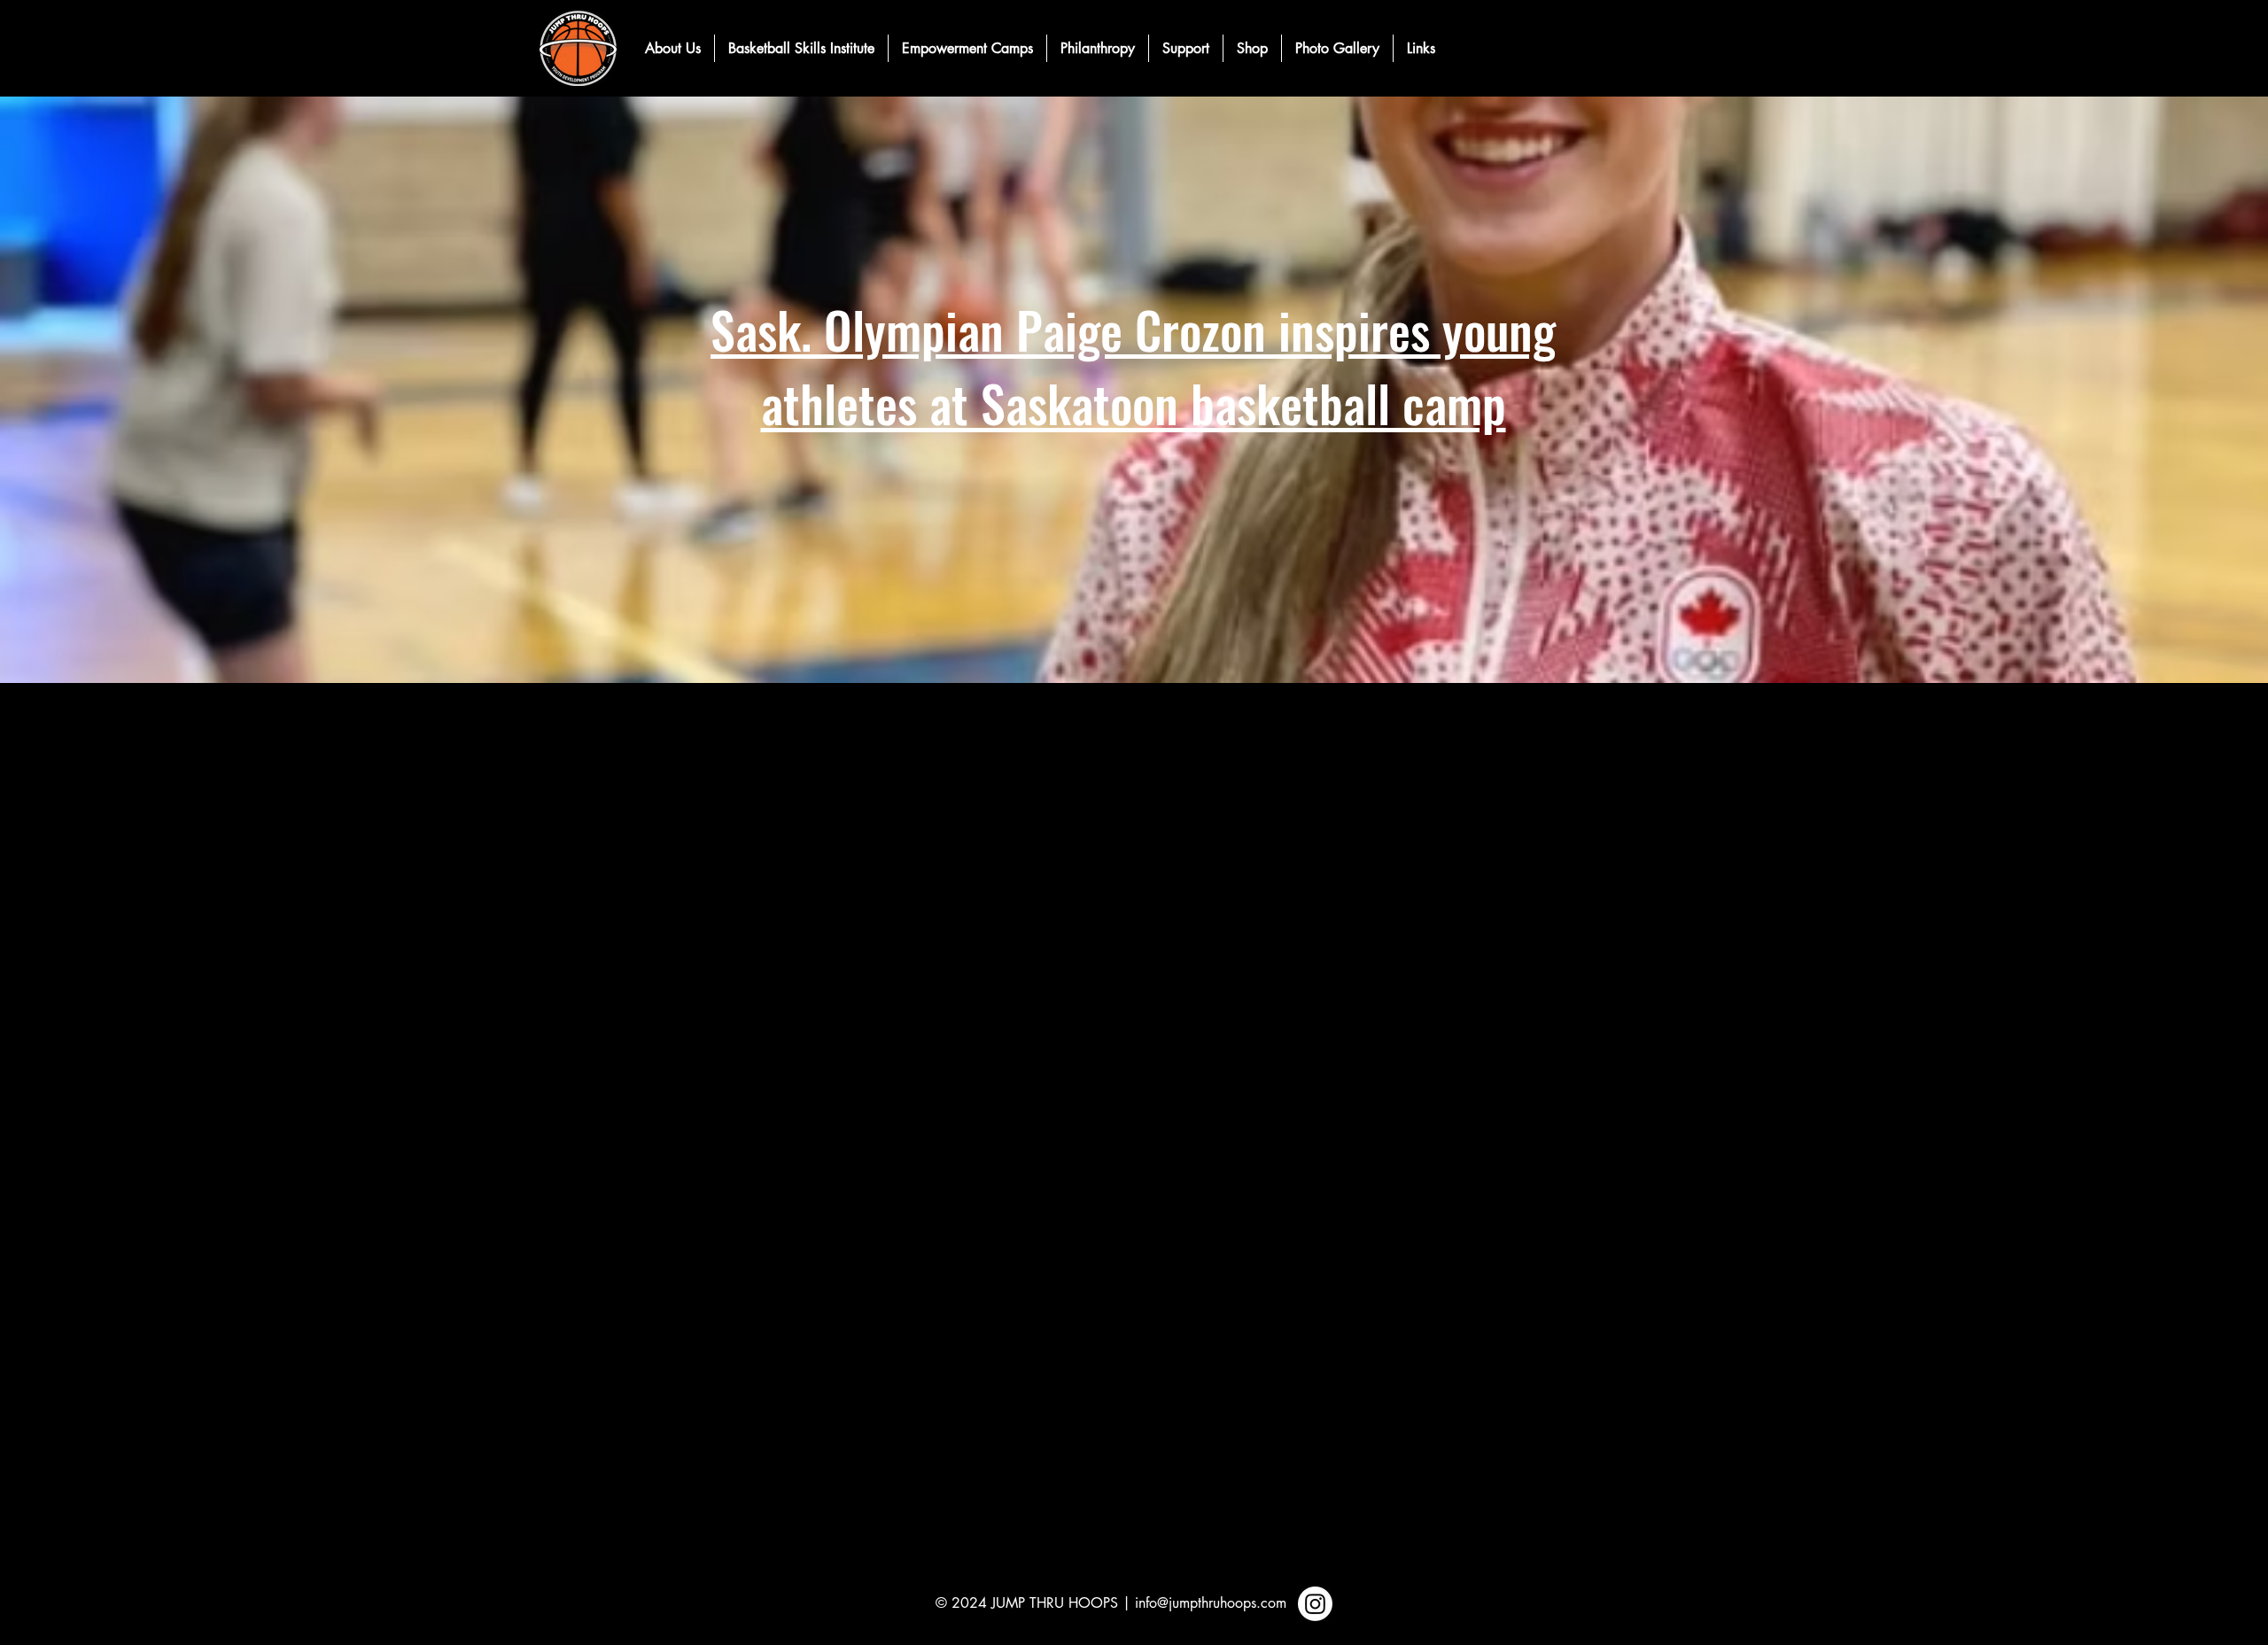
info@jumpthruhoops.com (1211, 1603)
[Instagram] (1315, 1604)
